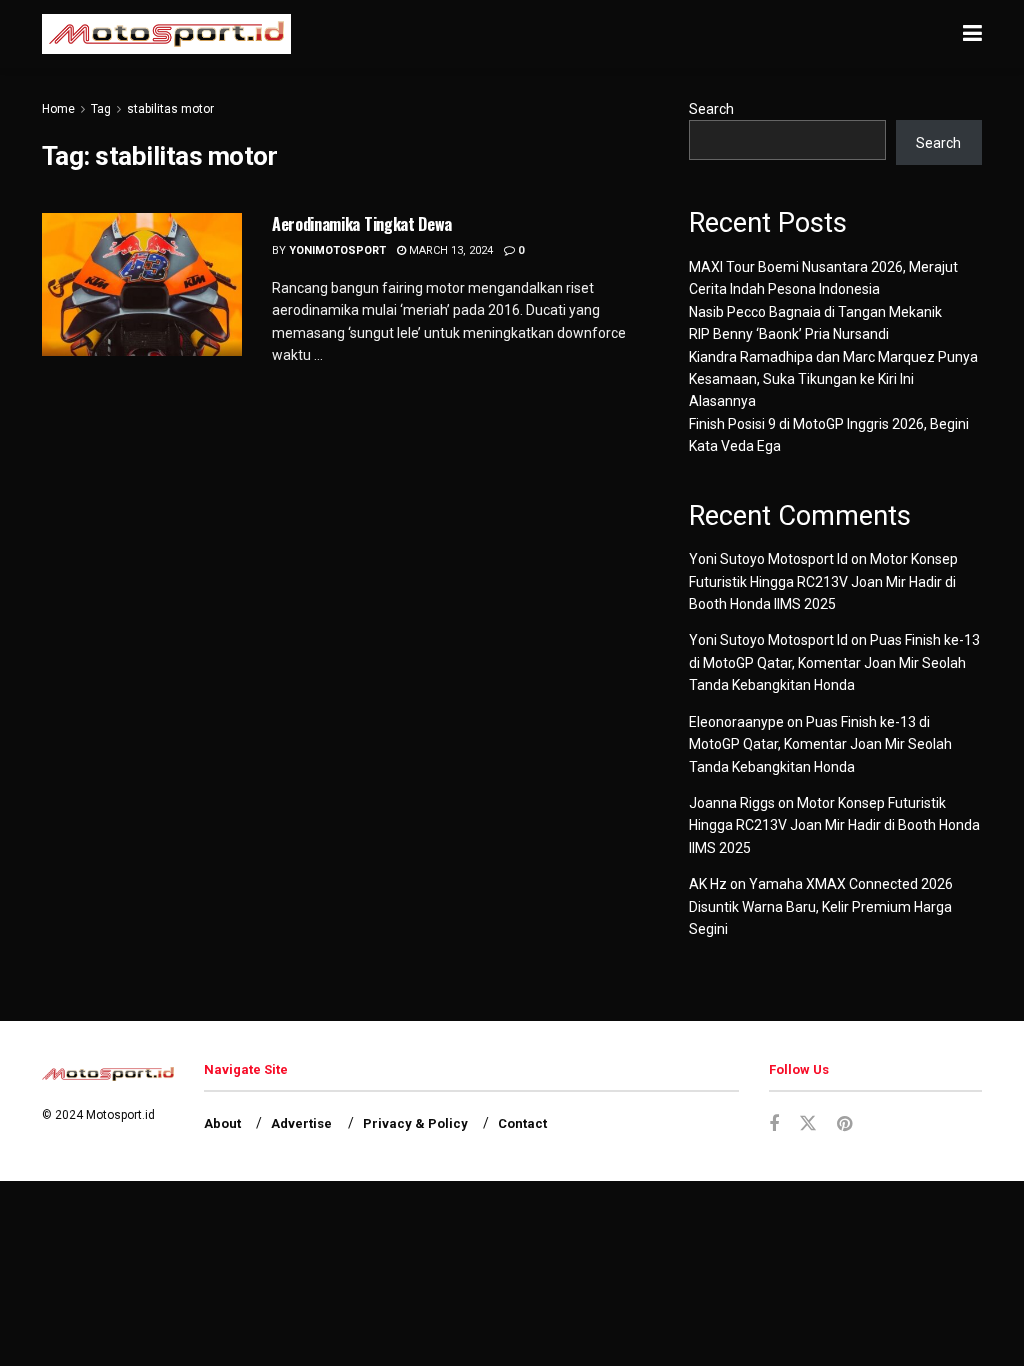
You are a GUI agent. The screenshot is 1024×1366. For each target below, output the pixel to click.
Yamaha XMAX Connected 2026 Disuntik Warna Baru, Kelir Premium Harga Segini (821, 906)
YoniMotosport (337, 250)
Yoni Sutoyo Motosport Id (768, 559)
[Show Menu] (972, 34)
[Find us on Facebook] (774, 1124)
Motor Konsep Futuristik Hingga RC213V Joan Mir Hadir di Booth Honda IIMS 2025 (823, 581)
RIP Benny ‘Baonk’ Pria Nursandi (789, 334)
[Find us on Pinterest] (844, 1124)
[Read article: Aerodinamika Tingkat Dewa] (142, 284)
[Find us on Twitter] (808, 1124)
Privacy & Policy (415, 1123)
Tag (101, 109)
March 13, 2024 (449, 250)
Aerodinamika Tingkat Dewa (362, 224)
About (222, 1123)
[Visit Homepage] (166, 34)
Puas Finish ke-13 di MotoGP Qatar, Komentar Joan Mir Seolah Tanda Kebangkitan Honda (834, 662)
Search (711, 109)
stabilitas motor (170, 109)
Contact (522, 1123)
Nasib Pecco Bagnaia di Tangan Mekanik (815, 312)
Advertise (301, 1123)
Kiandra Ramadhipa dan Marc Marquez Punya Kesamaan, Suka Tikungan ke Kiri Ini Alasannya (833, 379)
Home (58, 109)
